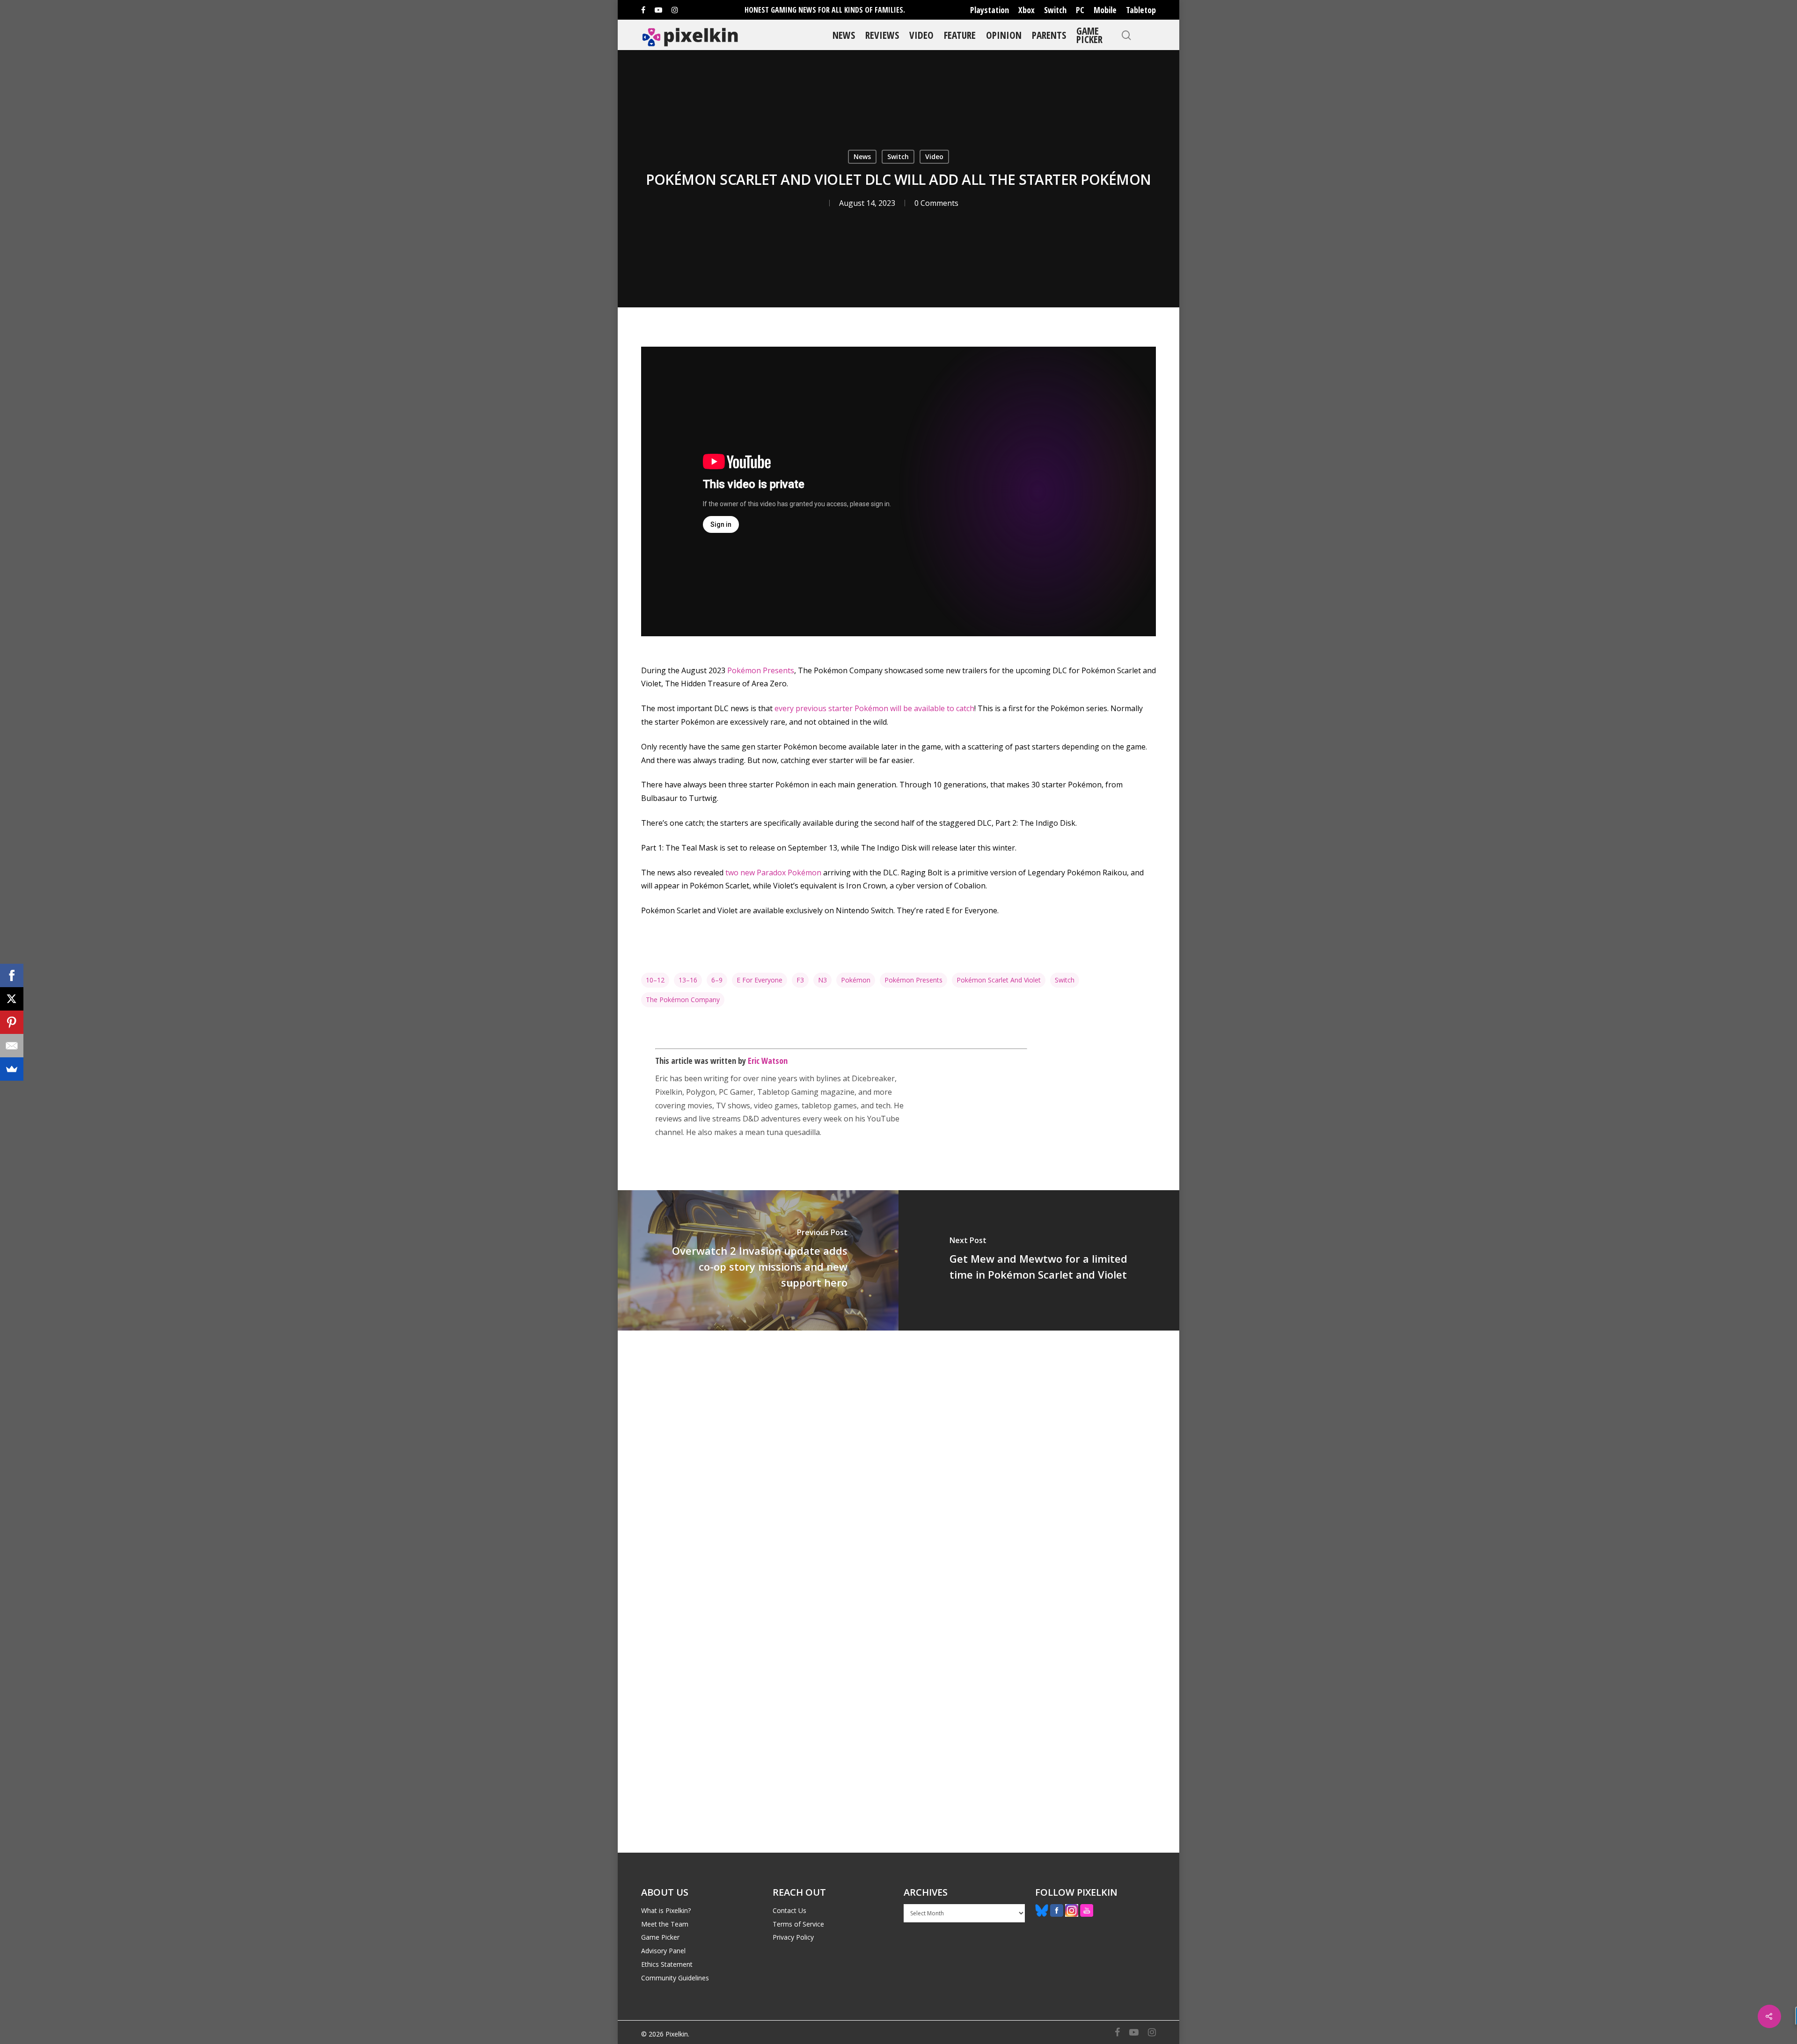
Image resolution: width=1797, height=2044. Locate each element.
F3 (800, 980)
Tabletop (1141, 10)
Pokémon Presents (761, 670)
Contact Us (789, 1910)
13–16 (688, 980)
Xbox (1026, 10)
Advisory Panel (663, 1951)
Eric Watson (768, 1061)
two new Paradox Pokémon (773, 873)
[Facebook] (12, 975)
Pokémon (856, 980)
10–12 (655, 980)
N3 (822, 980)
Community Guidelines (675, 1978)
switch (1065, 980)
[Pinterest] (12, 1022)
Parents (1049, 35)
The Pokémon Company (683, 1000)
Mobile (1105, 10)
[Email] (12, 1046)
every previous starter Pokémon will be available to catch (874, 708)
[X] (12, 999)
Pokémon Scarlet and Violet (999, 980)
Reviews (882, 35)
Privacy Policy (793, 1937)
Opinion (1004, 35)
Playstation (990, 10)
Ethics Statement (667, 1964)
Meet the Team (665, 1924)
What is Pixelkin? (666, 1910)
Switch (1055, 10)
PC (1080, 10)
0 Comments (936, 203)
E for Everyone (760, 980)
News (844, 35)
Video (921, 35)
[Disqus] (898, 1461)
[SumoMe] (12, 1069)
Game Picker (1089, 35)
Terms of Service (798, 1924)
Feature (960, 35)
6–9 (717, 980)
